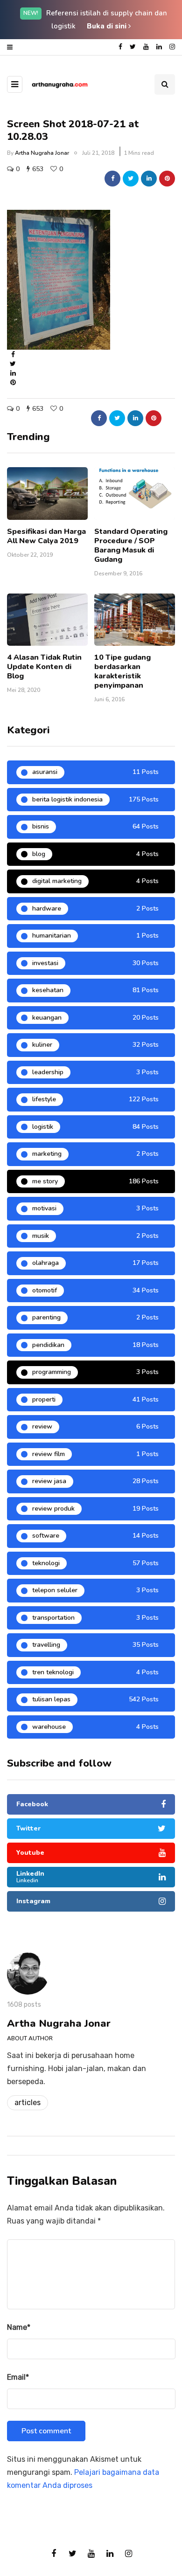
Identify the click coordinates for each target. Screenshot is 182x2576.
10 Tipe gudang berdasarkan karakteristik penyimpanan (122, 671)
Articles (28, 2103)
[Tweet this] (131, 179)
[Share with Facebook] (112, 179)
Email (18, 2377)
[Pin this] (167, 179)
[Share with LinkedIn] (149, 179)
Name (19, 2327)
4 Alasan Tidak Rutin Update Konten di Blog (44, 667)
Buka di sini (108, 26)
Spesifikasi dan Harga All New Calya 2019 (46, 536)
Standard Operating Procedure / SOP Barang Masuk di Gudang (131, 546)
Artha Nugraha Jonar (42, 153)
